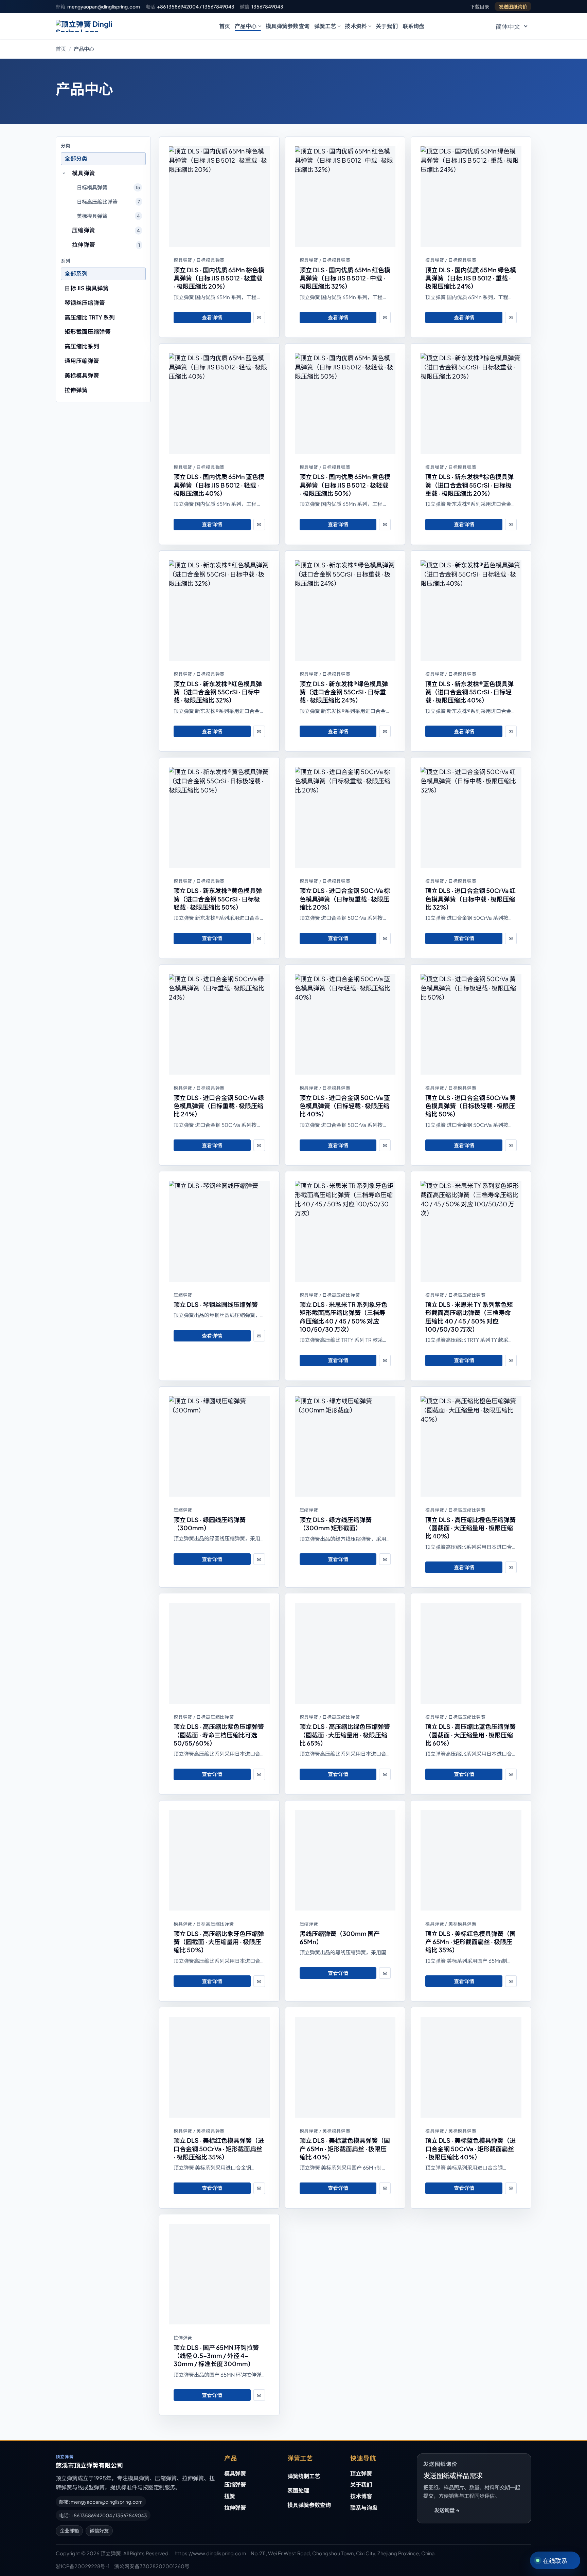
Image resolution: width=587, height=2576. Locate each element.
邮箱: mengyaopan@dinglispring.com (101, 2502)
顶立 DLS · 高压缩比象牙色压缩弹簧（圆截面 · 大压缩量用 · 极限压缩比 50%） (219, 1942)
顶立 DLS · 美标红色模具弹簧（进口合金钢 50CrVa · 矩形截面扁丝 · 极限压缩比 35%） (219, 2149)
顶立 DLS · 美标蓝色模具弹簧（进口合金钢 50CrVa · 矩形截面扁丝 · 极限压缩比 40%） (470, 2149)
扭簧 (230, 2496)
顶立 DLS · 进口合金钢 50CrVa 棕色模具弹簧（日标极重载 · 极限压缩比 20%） (345, 899)
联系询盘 (414, 26)
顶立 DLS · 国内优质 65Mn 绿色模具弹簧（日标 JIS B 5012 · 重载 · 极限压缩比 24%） (471, 278)
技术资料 (356, 26)
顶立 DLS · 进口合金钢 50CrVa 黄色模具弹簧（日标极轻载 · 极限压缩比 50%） (470, 1106)
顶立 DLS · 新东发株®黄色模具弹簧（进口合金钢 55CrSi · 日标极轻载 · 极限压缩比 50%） (218, 899)
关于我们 (387, 26)
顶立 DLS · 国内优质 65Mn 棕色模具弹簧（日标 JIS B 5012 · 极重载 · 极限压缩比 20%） (219, 278)
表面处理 (298, 2490)
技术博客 (361, 2496)
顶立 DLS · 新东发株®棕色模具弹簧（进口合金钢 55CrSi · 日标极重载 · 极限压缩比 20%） (469, 485)
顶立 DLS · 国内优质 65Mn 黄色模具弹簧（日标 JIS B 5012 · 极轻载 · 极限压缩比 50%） (345, 485)
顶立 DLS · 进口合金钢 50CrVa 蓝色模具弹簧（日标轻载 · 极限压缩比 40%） (345, 1106)
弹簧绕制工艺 (304, 2476)
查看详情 (212, 317)
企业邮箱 (69, 2531)
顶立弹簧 (361, 2473)
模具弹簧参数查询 (288, 26)
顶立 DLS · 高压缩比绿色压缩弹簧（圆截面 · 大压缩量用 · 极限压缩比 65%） (345, 1735)
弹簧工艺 (325, 26)
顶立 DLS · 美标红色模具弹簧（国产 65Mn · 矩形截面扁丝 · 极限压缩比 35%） (470, 1942)
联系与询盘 (364, 2508)
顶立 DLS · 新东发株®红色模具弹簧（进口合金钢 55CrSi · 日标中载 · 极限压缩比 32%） (218, 692)
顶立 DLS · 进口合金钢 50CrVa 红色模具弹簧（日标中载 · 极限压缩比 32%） (470, 899)
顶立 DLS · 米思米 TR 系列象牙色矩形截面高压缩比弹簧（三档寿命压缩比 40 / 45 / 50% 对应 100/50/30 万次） (343, 1317)
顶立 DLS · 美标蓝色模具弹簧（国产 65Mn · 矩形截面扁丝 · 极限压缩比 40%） (345, 2149)
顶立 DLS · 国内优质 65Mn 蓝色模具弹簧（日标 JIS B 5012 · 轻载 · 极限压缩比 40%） (219, 485)
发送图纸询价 (513, 6)
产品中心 (246, 26)
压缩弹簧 (235, 2484)
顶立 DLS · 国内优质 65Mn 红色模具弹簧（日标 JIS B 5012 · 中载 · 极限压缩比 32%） (345, 278)
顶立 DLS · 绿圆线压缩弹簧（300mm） (210, 1524)
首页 (225, 26)
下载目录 (480, 6)
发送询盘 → (447, 2510)
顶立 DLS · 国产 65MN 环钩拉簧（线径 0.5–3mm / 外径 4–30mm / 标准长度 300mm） (216, 2356)
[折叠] (64, 173)
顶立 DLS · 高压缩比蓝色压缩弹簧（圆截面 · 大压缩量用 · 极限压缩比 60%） (470, 1735)
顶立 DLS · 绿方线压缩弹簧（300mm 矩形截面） (336, 1524)
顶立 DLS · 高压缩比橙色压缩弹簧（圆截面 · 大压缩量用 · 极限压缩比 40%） (470, 1528)
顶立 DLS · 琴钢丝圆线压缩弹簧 (216, 1304)
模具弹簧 (235, 2473)
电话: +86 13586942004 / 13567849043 (103, 2515)
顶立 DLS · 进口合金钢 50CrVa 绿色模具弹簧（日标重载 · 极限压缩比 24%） (219, 1106)
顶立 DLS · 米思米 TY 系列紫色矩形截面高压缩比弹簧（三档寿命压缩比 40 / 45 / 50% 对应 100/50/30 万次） (469, 1317)
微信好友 (99, 2531)
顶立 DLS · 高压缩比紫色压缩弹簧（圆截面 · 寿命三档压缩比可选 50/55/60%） (219, 1735)
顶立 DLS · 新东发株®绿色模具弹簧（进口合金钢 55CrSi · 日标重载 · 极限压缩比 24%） (344, 692)
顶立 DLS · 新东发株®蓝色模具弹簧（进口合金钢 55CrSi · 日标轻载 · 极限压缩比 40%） (469, 692)
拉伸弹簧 (235, 2508)
